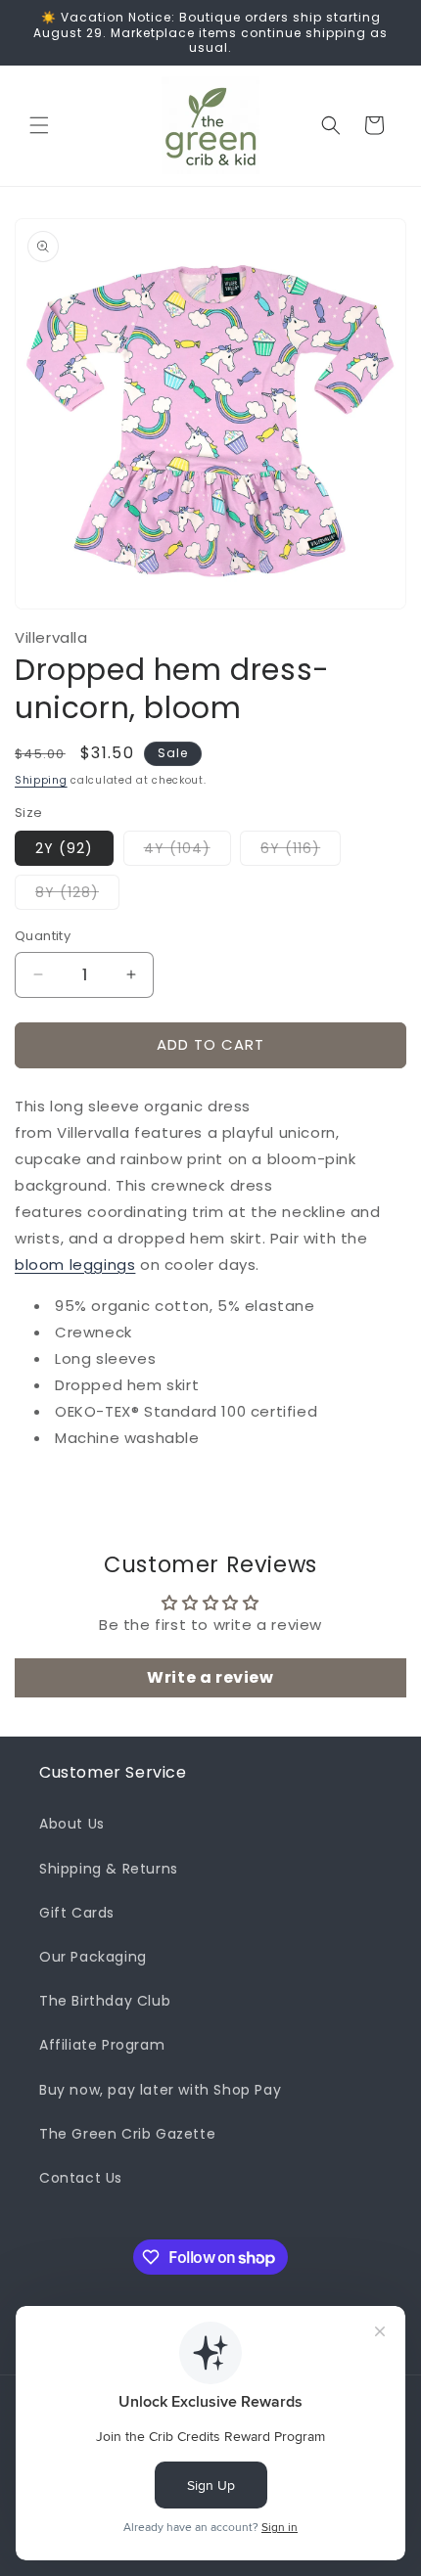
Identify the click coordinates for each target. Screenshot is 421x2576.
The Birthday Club (105, 2001)
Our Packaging (93, 1957)
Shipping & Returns (109, 1869)
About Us (72, 1824)
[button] (39, 125)
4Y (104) (187, 852)
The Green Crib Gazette (127, 2134)
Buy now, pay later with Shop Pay (160, 2090)
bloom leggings (75, 1265)
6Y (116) (301, 852)
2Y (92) (64, 848)
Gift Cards (77, 1913)
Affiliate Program (102, 2045)
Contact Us (81, 2178)
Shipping (41, 780)
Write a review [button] (210, 1677)
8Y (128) (77, 896)
